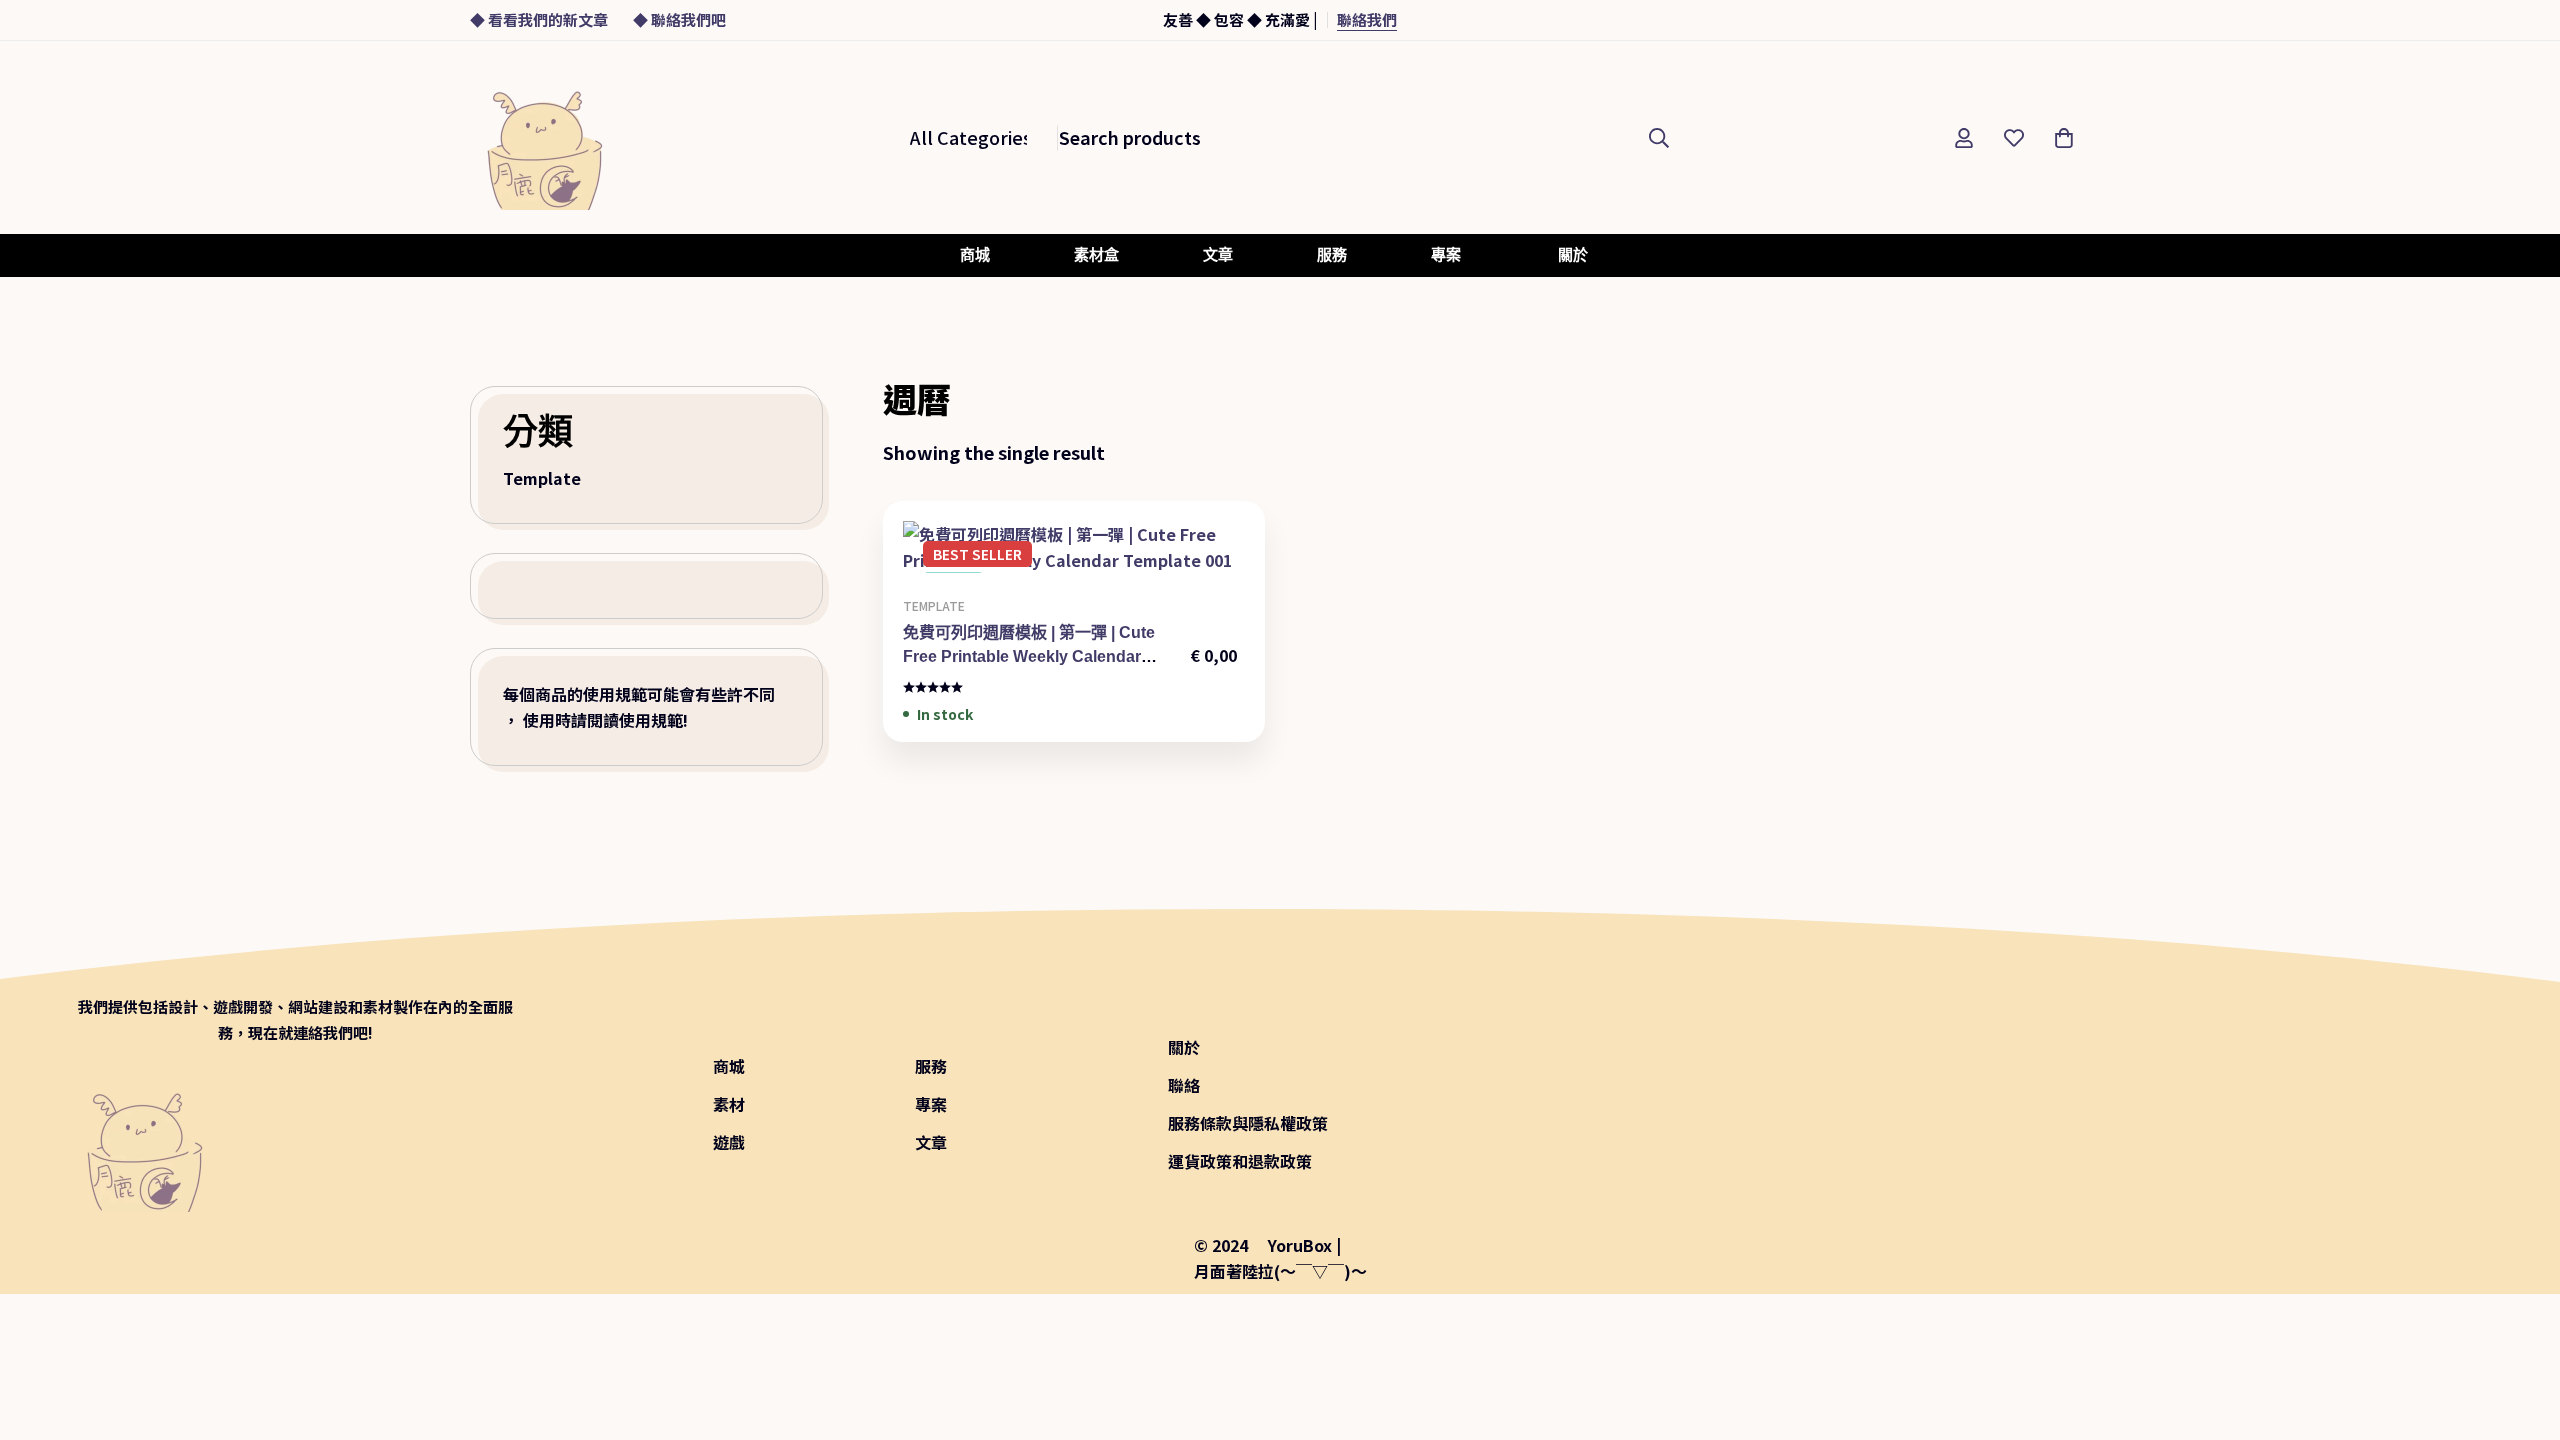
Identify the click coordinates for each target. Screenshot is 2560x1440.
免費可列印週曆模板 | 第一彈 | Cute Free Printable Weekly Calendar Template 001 (1029, 656)
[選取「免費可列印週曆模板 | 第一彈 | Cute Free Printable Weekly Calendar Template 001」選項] (1028, 565)
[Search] (1659, 137)
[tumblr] (1987, 1102)
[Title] (2030, 1102)
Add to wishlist (1073, 565)
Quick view (1118, 565)
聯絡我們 (1367, 19)
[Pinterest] (1944, 1102)
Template (542, 478)
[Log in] (1964, 138)
